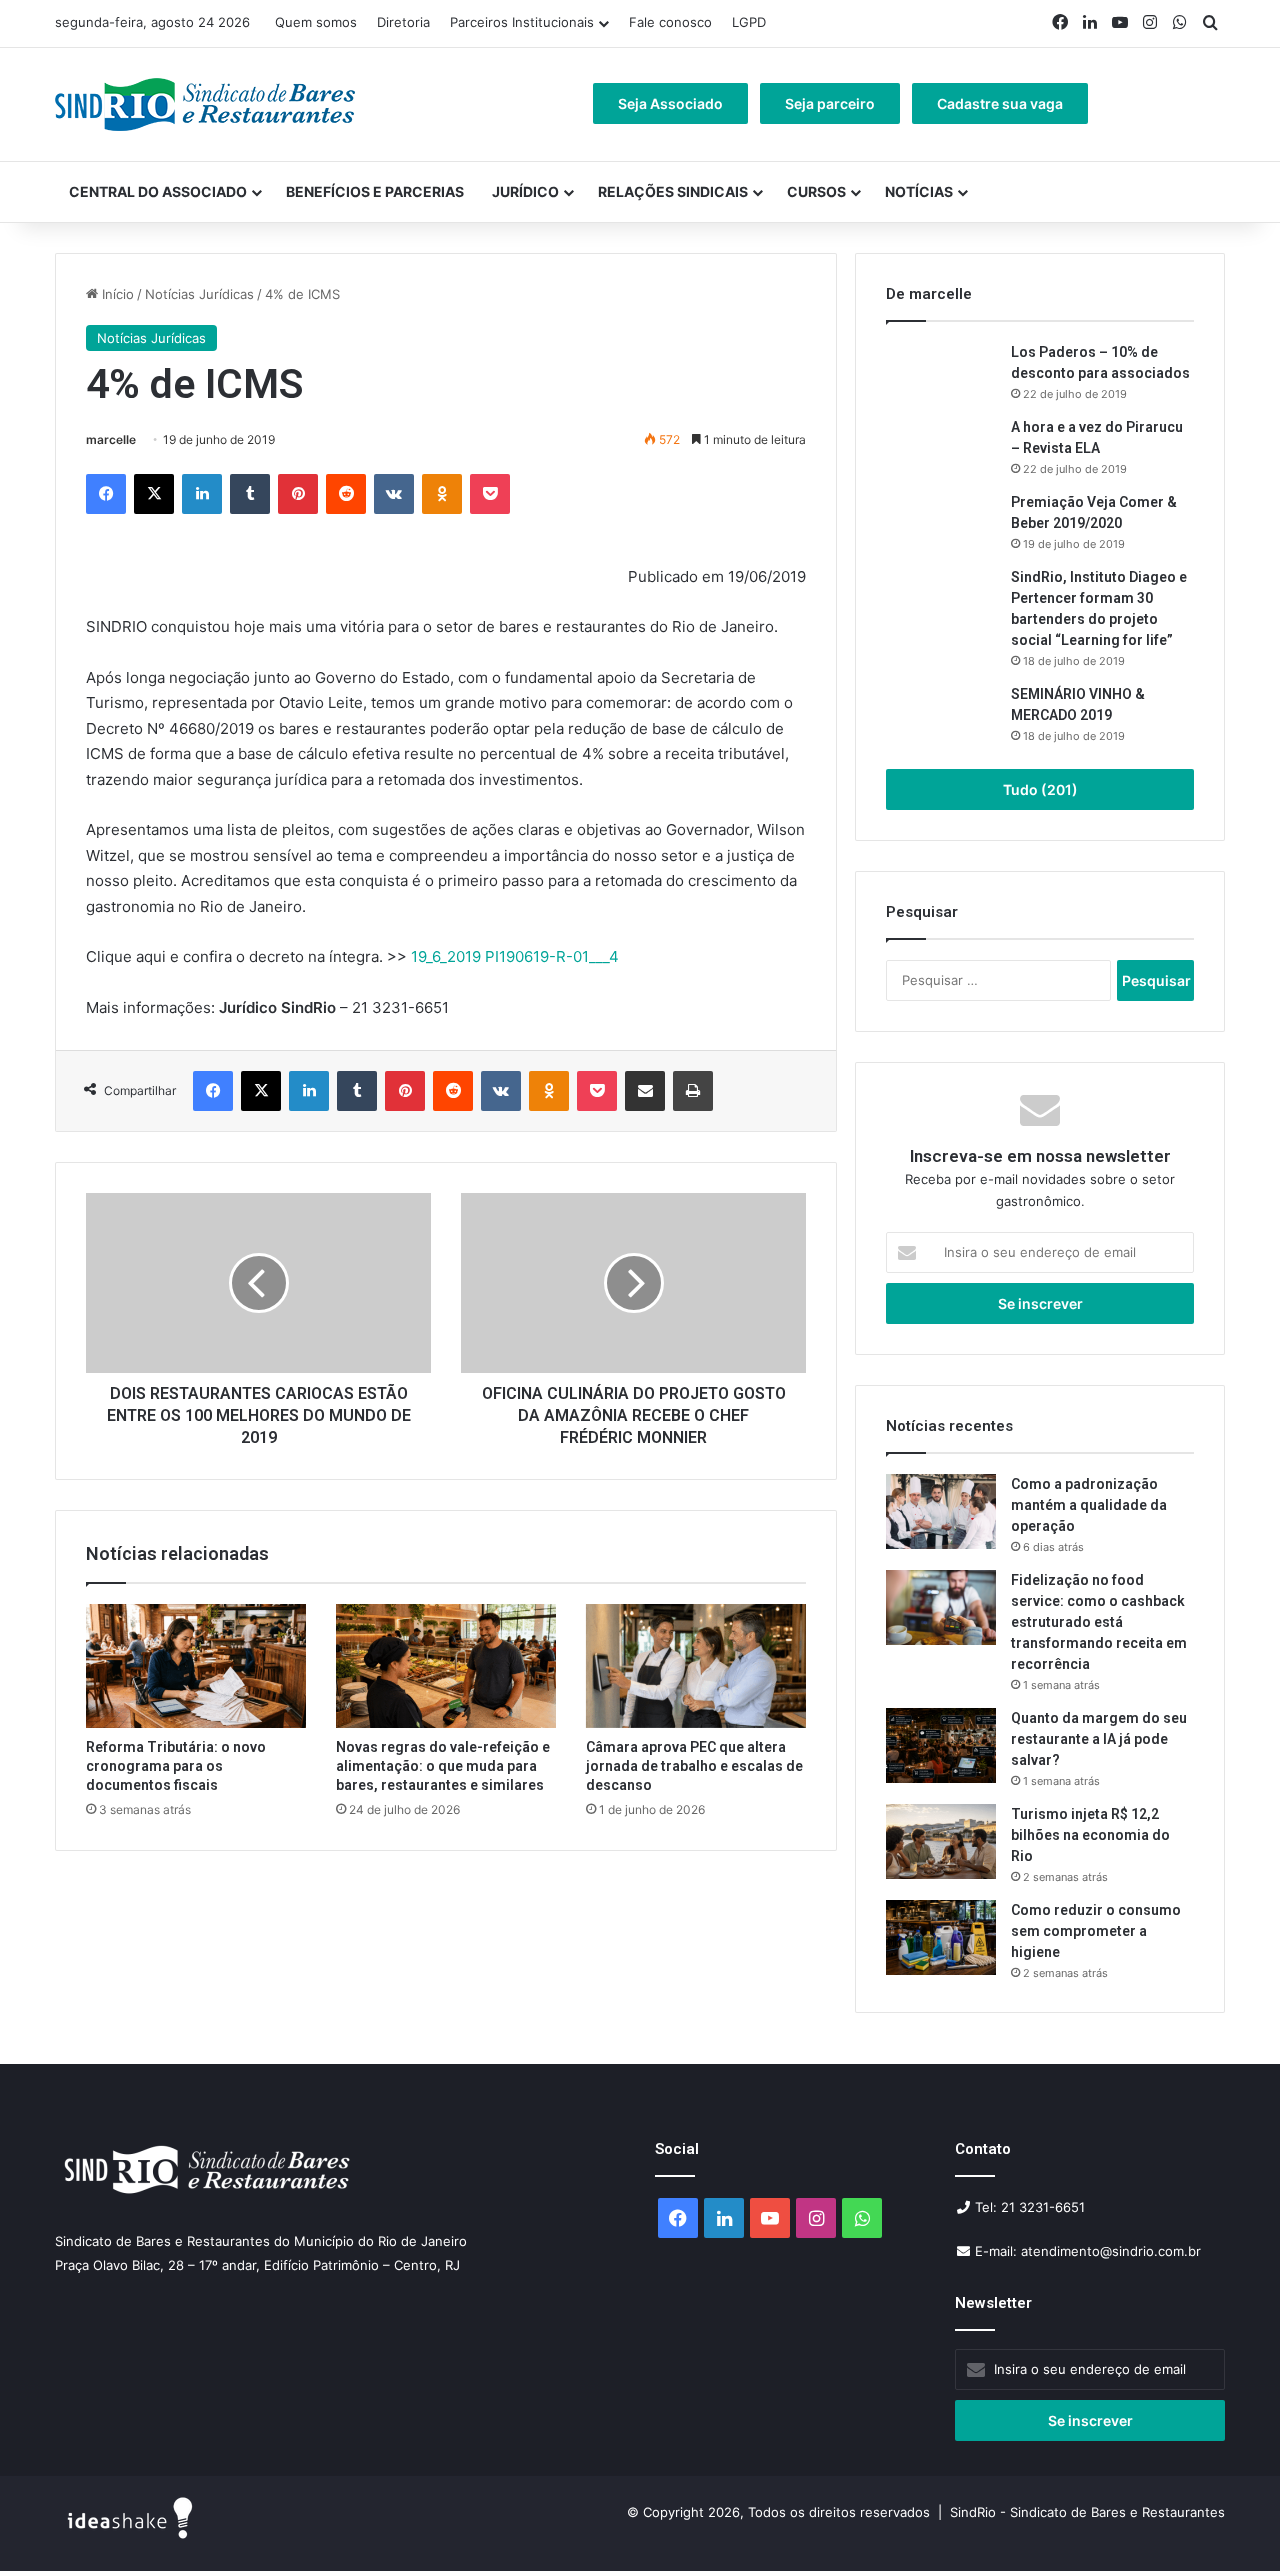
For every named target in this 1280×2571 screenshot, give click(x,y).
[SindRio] (205, 104)
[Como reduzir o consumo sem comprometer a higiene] (941, 1937)
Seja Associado (670, 103)
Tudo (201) (1040, 789)
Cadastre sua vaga (1000, 103)
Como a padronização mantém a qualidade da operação (1089, 1505)
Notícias (919, 191)
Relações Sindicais (673, 191)
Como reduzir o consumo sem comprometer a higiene (1096, 1931)
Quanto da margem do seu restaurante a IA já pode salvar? (1099, 1739)
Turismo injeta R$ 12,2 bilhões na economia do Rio (1090, 1835)
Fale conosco (670, 22)
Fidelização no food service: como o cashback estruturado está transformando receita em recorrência (1099, 1622)
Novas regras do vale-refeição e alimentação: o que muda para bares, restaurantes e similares (443, 1766)
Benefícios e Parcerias (375, 191)
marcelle (111, 439)
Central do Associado (158, 191)
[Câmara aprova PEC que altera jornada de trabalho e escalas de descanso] (696, 1666)
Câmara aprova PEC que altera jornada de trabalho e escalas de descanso (694, 1766)
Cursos (816, 191)
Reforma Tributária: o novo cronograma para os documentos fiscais (176, 1766)
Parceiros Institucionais (522, 22)
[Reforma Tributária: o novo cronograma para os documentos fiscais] (196, 1666)
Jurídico (525, 191)
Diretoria (403, 22)
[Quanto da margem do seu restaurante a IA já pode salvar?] (941, 1745)
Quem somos (316, 22)
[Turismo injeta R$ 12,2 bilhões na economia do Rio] (941, 1841)
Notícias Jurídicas (199, 294)
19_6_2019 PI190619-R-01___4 (515, 956)
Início (116, 294)
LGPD (749, 22)
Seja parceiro (830, 103)
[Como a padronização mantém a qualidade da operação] (941, 1511)
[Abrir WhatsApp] (1230, 2520)
